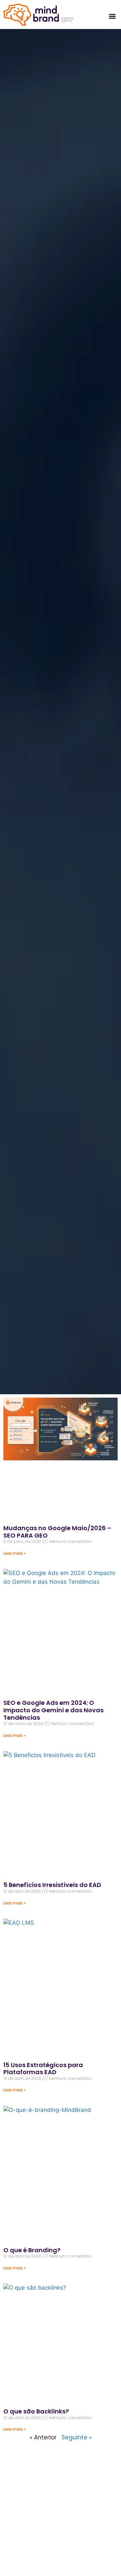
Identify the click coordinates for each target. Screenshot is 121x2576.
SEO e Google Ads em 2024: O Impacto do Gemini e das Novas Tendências (53, 1710)
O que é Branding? (32, 2250)
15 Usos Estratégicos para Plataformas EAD (43, 2069)
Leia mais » (15, 1553)
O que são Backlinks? (36, 2411)
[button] (112, 16)
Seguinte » (77, 2437)
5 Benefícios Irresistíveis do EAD (52, 1885)
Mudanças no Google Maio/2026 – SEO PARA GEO (57, 1532)
